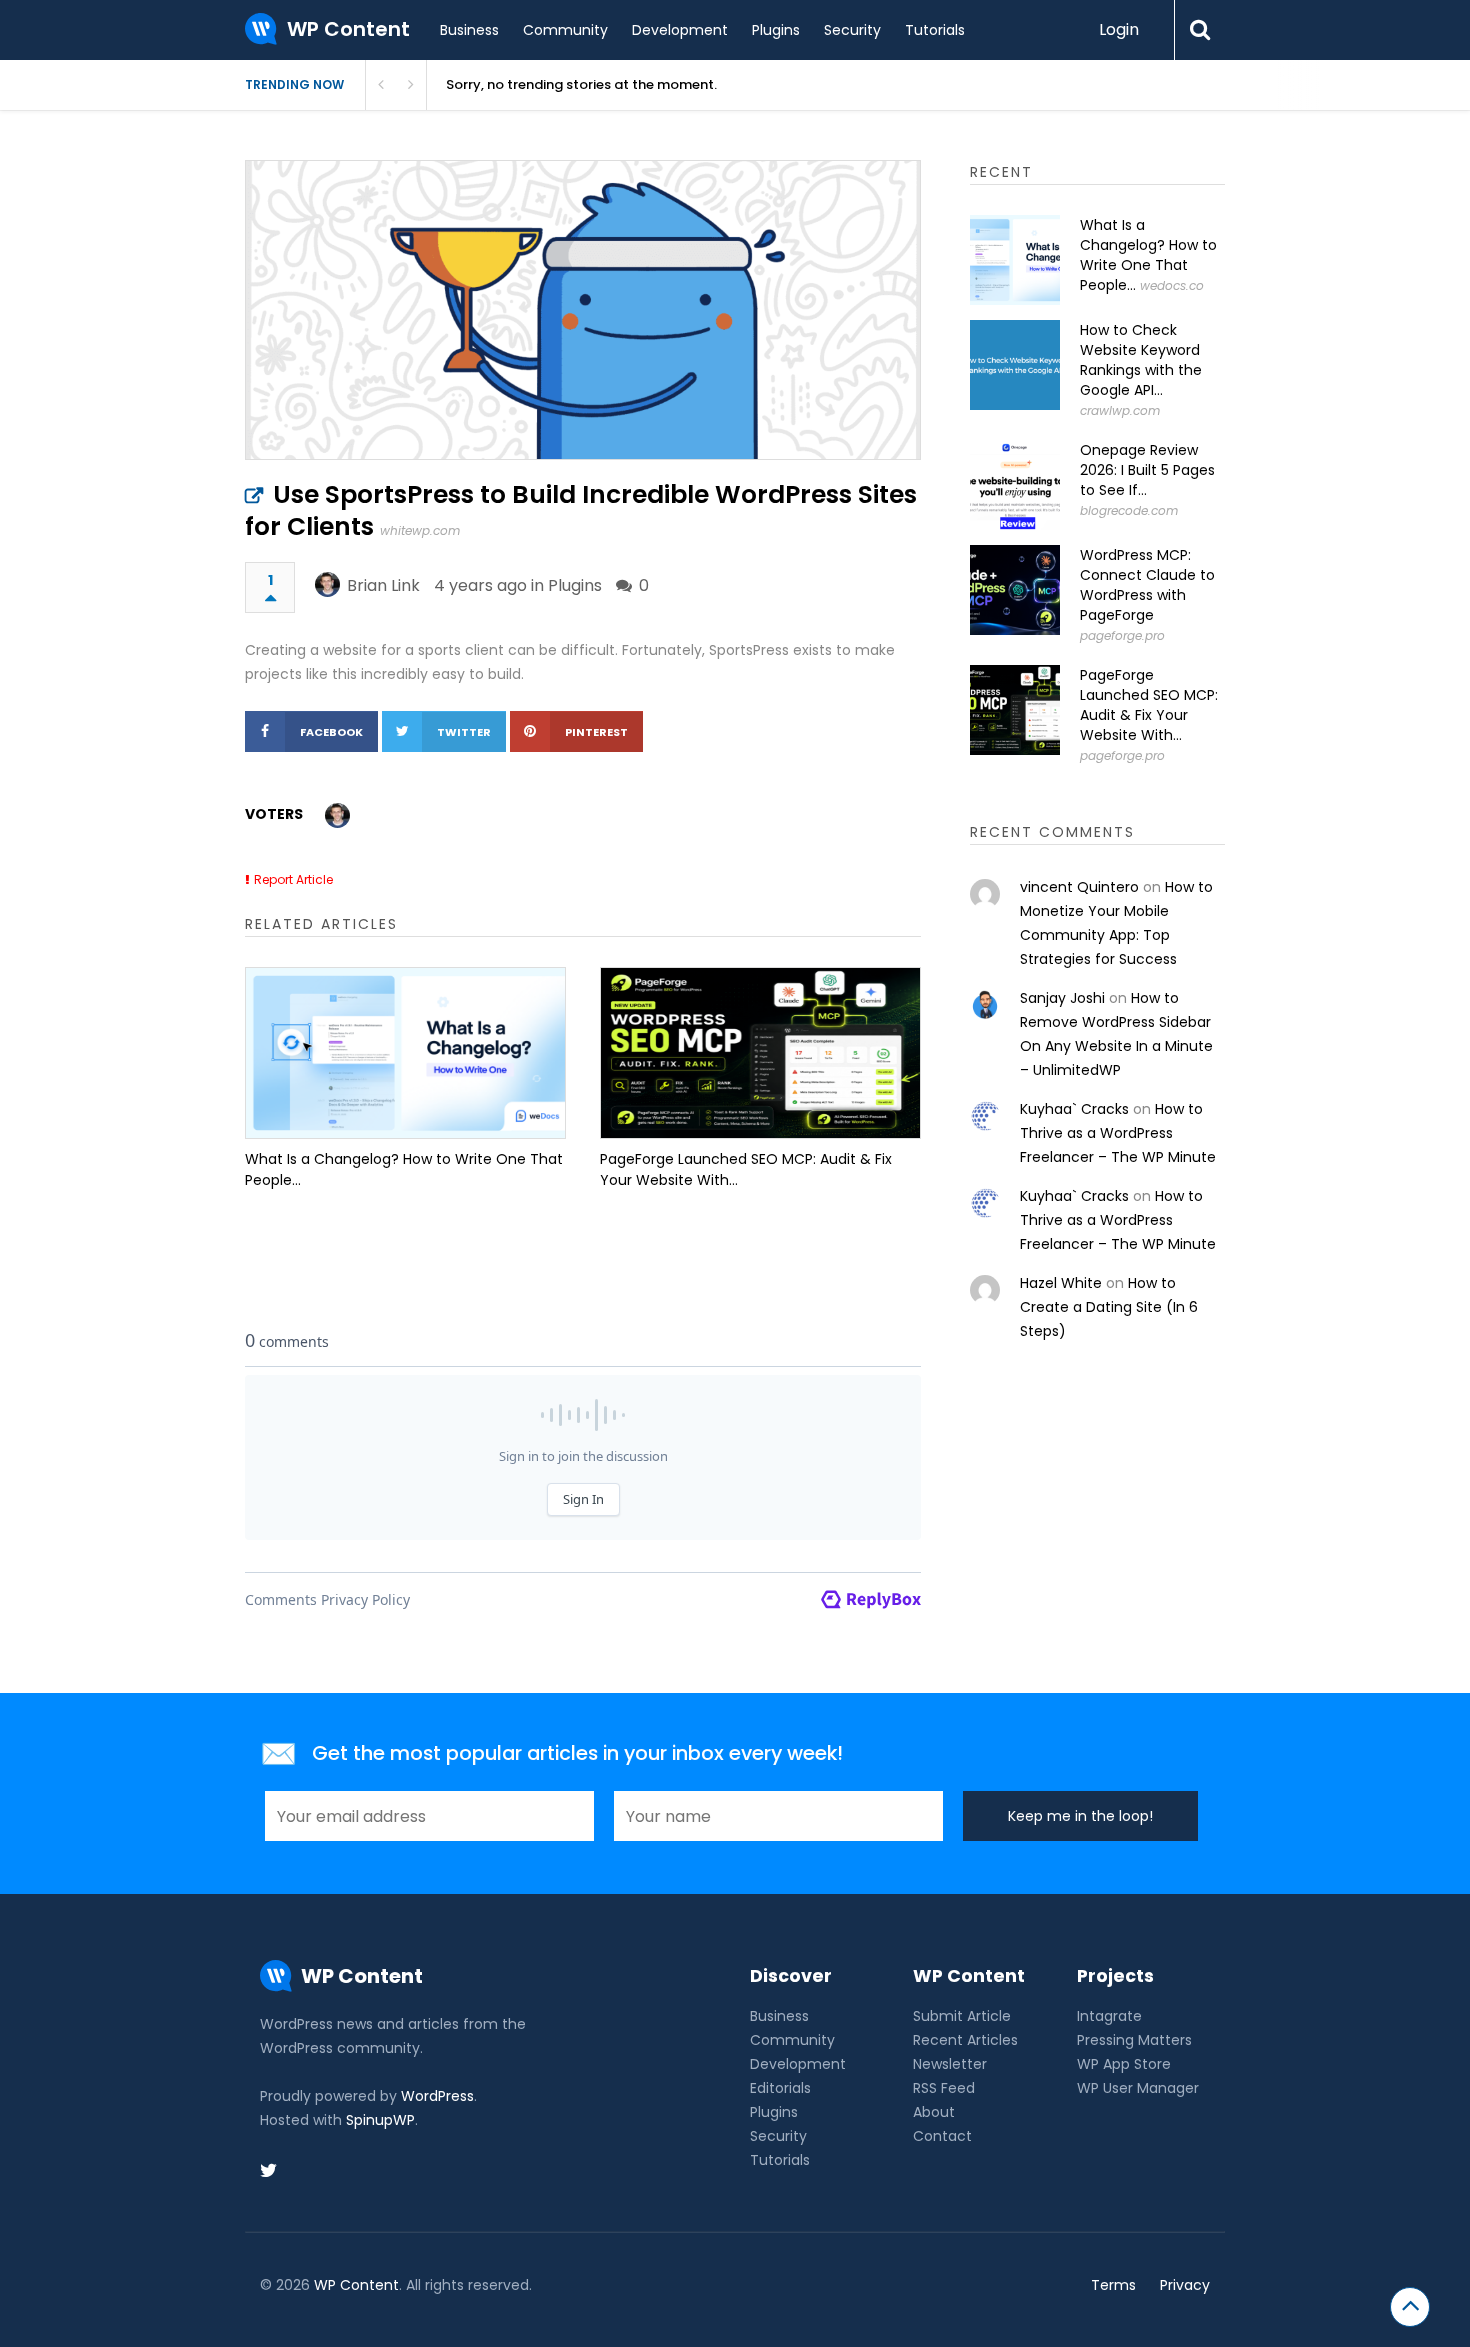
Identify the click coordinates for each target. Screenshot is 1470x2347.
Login (1119, 29)
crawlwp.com (1120, 410)
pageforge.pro (1122, 635)
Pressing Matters (1134, 2040)
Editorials (780, 2088)
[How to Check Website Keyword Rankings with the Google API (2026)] (1015, 365)
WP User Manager (1138, 2088)
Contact (942, 2136)
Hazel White (1061, 1283)
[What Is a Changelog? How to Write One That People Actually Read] (405, 1053)
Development (680, 30)
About (934, 2112)
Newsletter (950, 2064)
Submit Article (962, 2016)
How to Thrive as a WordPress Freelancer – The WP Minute (1118, 1133)
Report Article (293, 879)
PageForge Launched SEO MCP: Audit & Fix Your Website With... (746, 1169)
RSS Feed (944, 2088)
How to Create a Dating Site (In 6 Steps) (1109, 1307)
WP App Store (1124, 2064)
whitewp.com (420, 530)
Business (469, 30)
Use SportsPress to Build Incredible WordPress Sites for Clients (581, 510)
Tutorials (935, 30)
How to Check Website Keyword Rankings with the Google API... (1141, 360)
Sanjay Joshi (1062, 998)
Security (852, 30)
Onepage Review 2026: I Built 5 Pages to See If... (1147, 470)
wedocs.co (1172, 285)
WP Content (356, 2285)
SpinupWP (380, 2120)
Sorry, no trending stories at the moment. (581, 84)
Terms (1113, 2285)
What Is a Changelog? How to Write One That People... (404, 1169)
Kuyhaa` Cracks (1074, 1109)
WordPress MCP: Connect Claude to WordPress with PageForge (1147, 585)
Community (565, 30)
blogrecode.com (1129, 510)
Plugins (776, 30)
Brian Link (383, 585)
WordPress (437, 2096)
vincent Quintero (1079, 887)
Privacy (1185, 2285)
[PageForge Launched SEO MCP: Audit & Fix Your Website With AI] (760, 1053)
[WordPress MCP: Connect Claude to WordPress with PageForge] (1015, 590)
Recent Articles (965, 2040)
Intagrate (1109, 2016)
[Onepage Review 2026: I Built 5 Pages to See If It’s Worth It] (1015, 485)
